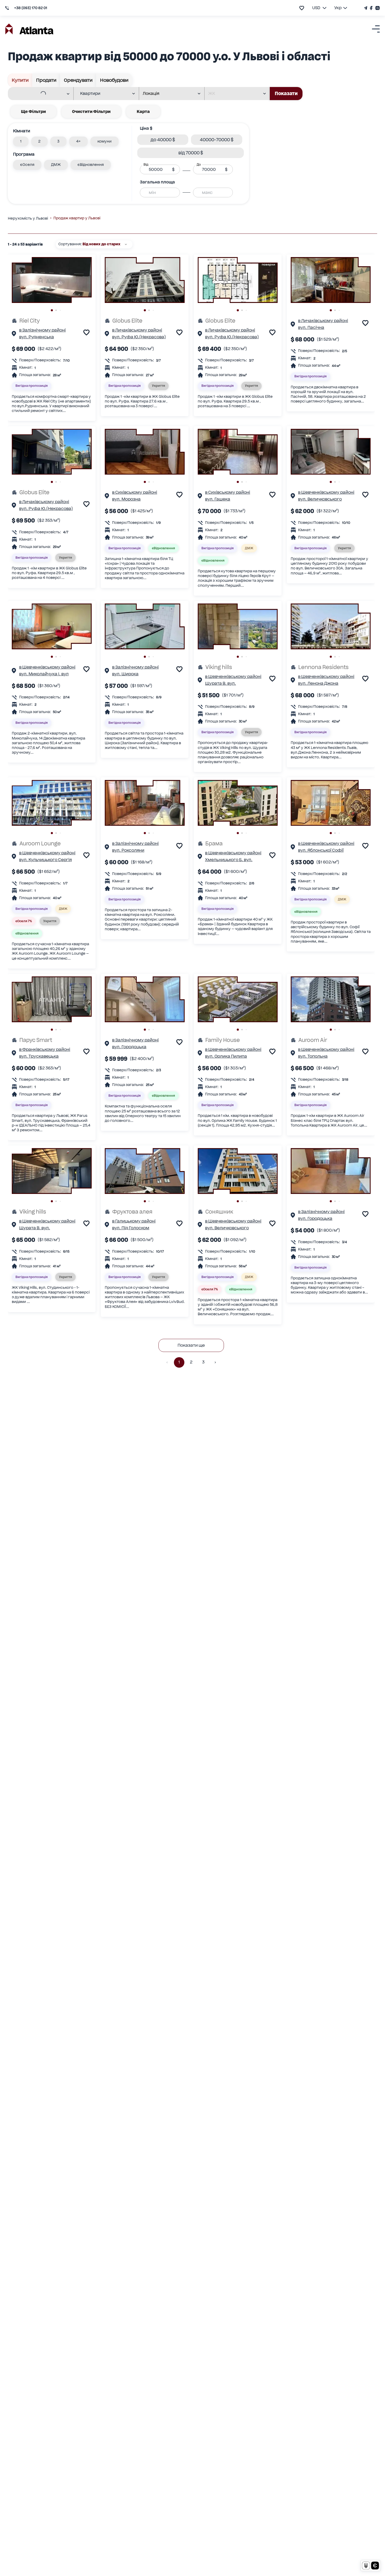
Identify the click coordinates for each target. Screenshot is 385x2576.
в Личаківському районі (137, 330)
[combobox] (37, 94)
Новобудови (114, 80)
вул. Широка (125, 674)
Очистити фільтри (91, 112)
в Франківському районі (45, 1049)
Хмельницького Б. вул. (229, 860)
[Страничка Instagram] (377, 8)
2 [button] (191, 1362)
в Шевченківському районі (326, 492)
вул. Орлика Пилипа (226, 1056)
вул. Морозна (126, 499)
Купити (20, 80)
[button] (21, 142)
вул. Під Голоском (131, 1228)
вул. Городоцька (129, 1047)
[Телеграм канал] (366, 8)
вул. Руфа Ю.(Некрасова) (139, 337)
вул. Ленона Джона (318, 683)
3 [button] (203, 1362)
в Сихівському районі (135, 492)
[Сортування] (126, 244)
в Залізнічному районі (42, 330)
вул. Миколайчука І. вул (44, 674)
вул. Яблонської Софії (321, 850)
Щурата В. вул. (221, 683)
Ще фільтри (33, 112)
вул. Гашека (218, 499)
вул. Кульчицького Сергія (45, 860)
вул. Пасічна (311, 327)
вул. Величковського (320, 499)
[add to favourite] (302, 8)
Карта (143, 112)
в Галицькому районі (134, 1221)
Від (146, 165)
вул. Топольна (313, 1056)
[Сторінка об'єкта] (14, 334)
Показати (286, 93)
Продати (46, 80)
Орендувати (78, 80)
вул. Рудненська (37, 337)
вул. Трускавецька (39, 1056)
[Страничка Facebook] (371, 8)
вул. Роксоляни (128, 850)
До (199, 165)
